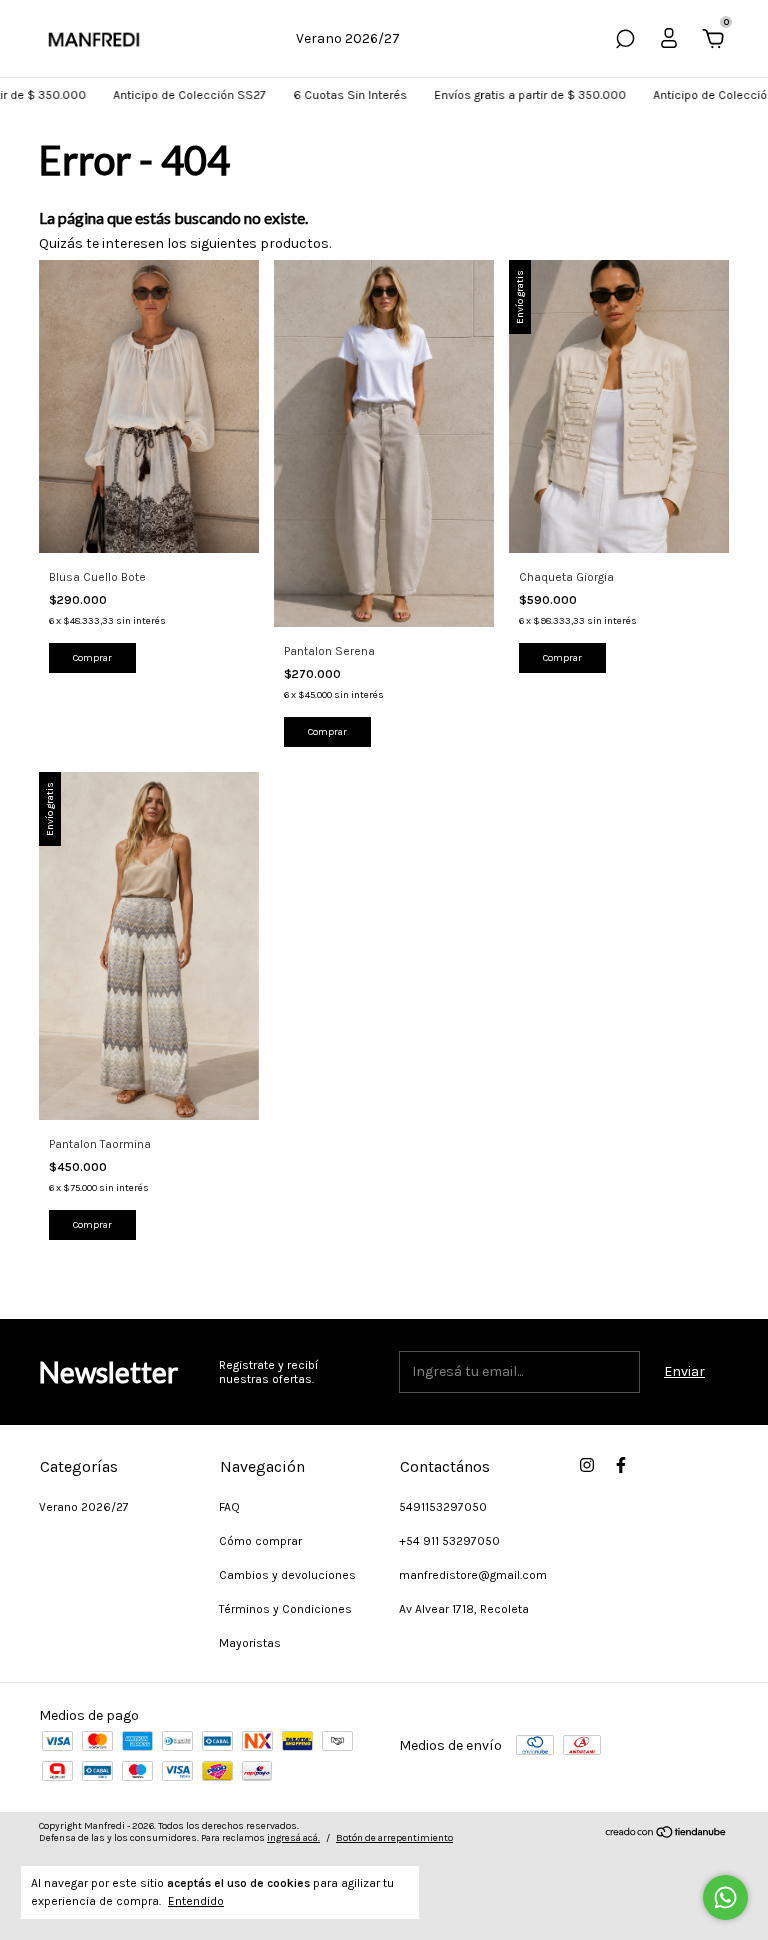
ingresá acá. (293, 1838)
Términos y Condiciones (285, 1609)
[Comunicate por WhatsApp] (725, 1897)
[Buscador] (625, 41)
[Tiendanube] (666, 1834)
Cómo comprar (260, 1541)
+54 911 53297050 (449, 1541)
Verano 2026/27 (348, 38)
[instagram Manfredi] (587, 1465)
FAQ (229, 1507)
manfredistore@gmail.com (473, 1575)
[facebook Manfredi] (621, 1465)
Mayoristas (250, 1643)
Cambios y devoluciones (287, 1575)
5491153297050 (443, 1507)
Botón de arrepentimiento (394, 1838)
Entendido (196, 1901)
